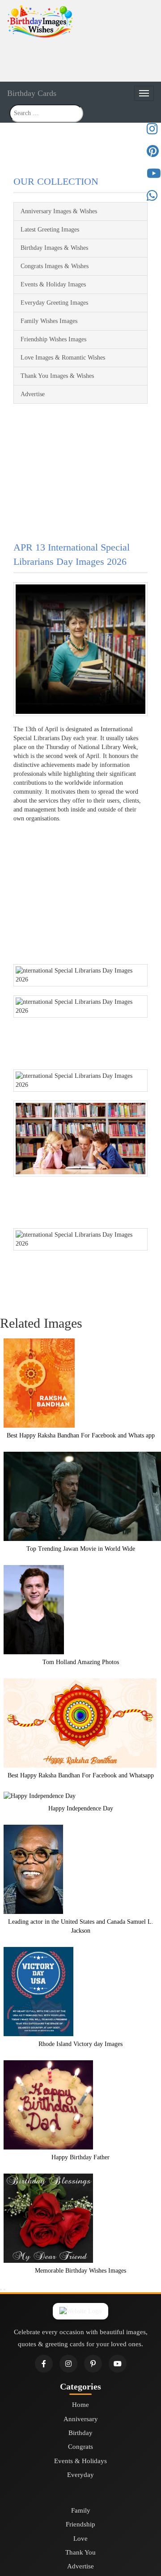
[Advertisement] (80, 59)
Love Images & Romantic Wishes (63, 358)
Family (81, 2510)
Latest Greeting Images (50, 230)
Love (80, 2539)
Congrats (80, 2447)
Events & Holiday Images (53, 284)
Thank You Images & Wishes (57, 376)
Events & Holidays (80, 2461)
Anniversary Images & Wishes (59, 211)
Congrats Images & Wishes (55, 266)
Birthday (80, 2433)
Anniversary (81, 2419)
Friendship (80, 2524)
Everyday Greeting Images (54, 303)
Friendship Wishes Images (53, 339)
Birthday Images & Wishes (54, 248)
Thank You (80, 2552)
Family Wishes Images (49, 321)
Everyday (80, 2475)
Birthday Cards (32, 93)
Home (80, 2405)
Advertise (33, 394)
